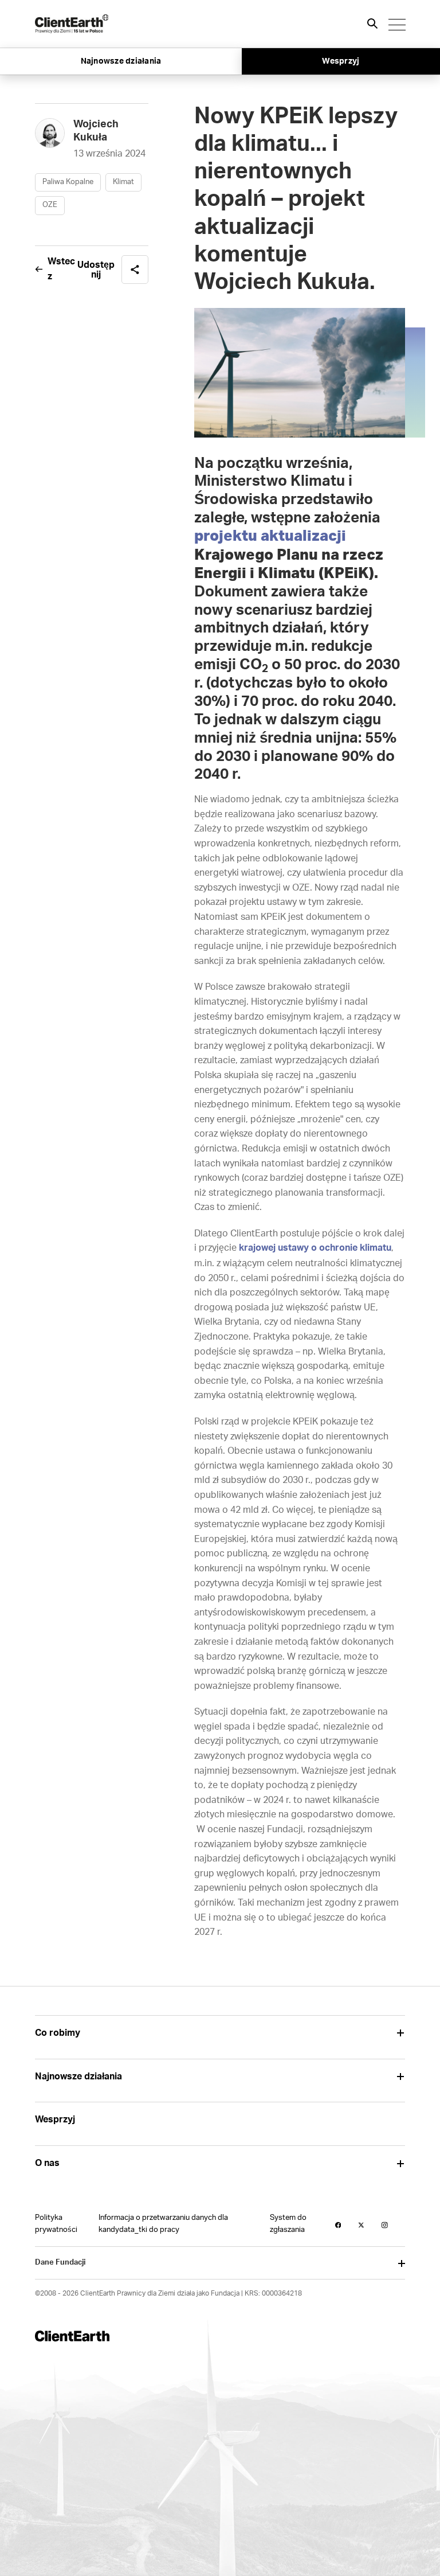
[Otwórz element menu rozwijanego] (401, 2033)
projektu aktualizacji (270, 536)
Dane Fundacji (60, 2263)
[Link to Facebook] (338, 2225)
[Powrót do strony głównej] (72, 24)
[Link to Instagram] (385, 2225)
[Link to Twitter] (361, 2225)
